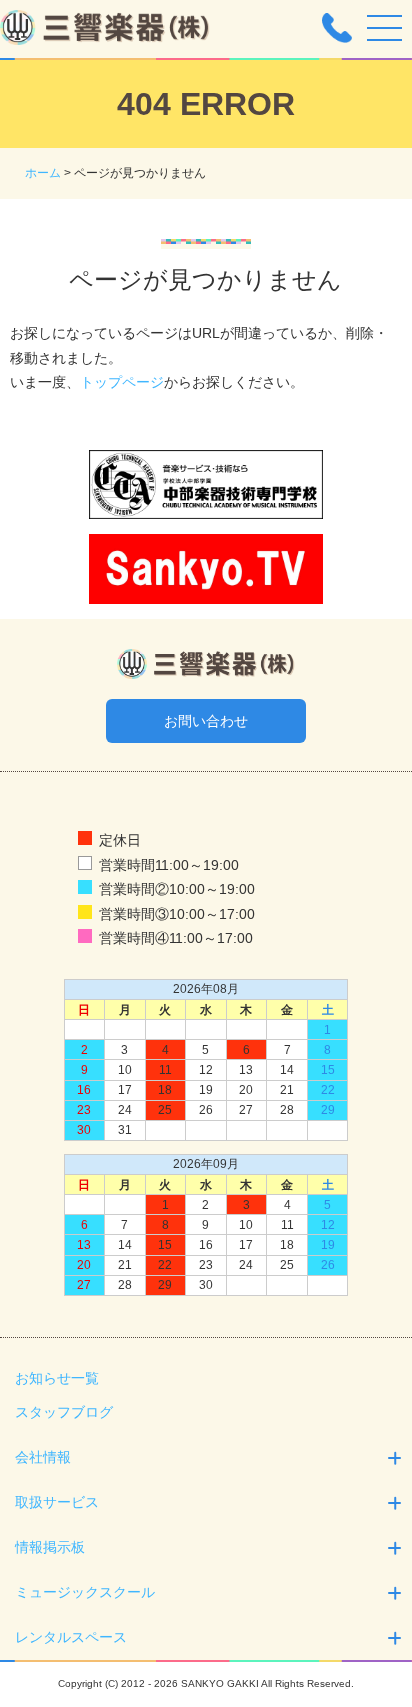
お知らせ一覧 (57, 1378)
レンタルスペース (71, 1637)
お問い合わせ (206, 721)
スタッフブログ (64, 1412)
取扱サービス (57, 1502)
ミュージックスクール (85, 1592)
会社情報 (43, 1457)
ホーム (43, 173)
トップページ (122, 382)
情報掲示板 (50, 1547)
